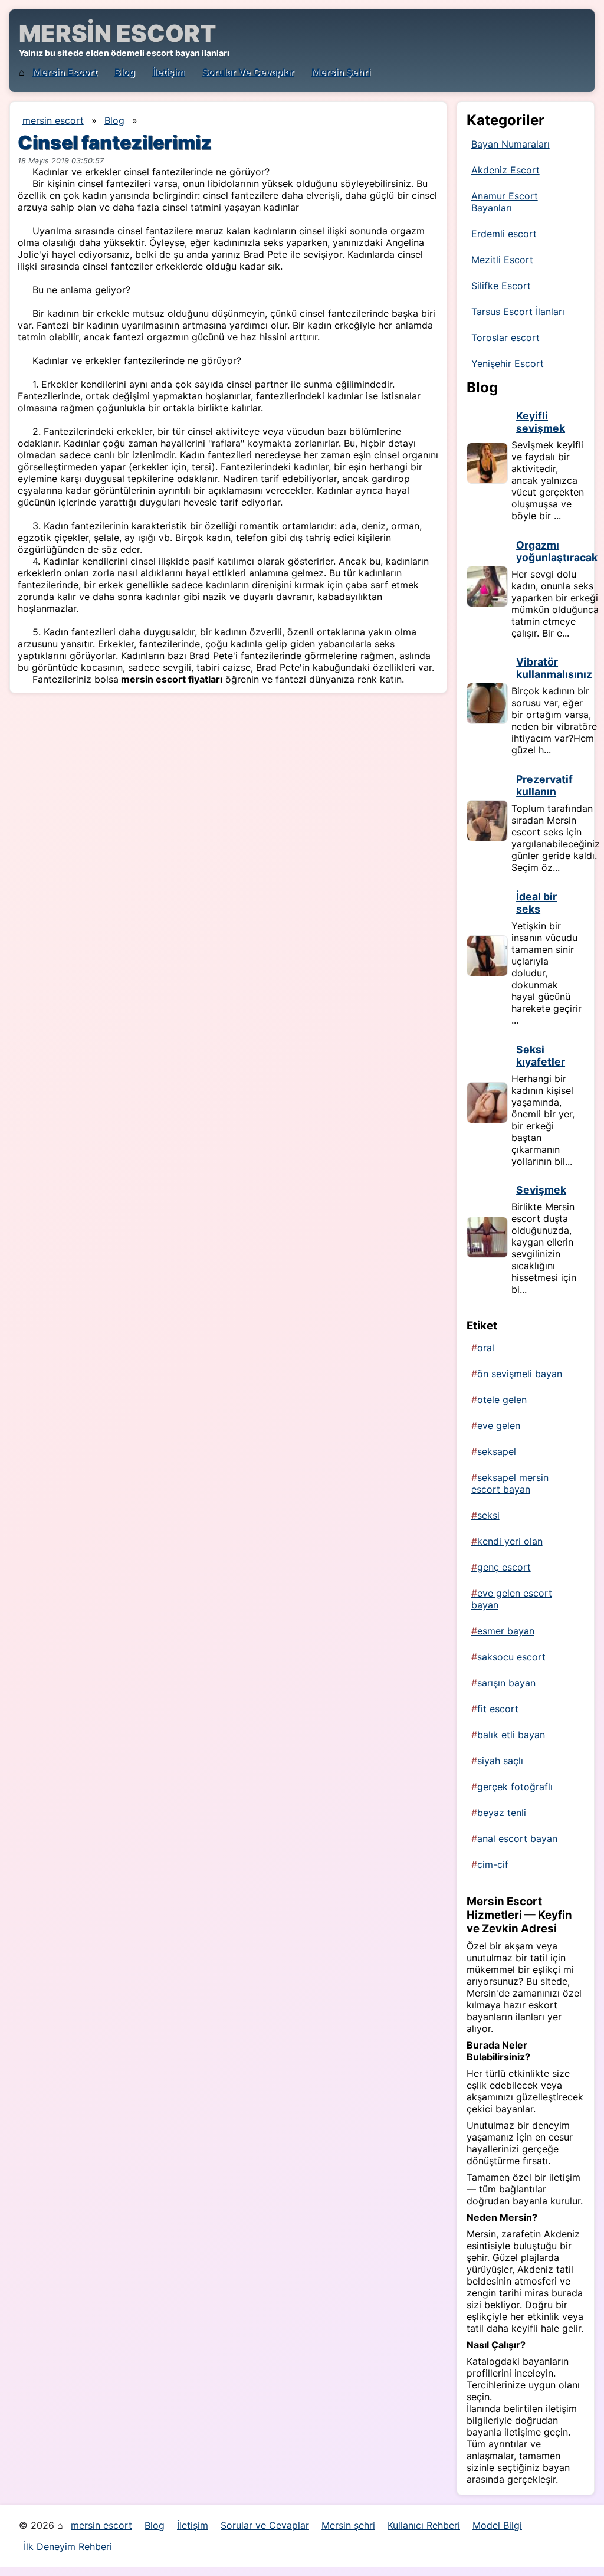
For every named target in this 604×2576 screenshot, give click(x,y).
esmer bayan (506, 1631)
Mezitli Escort (502, 260)
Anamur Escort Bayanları (505, 202)
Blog (125, 72)
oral (486, 1348)
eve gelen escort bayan (512, 1599)
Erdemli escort (504, 234)
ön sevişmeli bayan (520, 1374)
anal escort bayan (517, 1838)
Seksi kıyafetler (541, 1056)
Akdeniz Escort (505, 170)
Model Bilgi (497, 2525)
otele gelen (502, 1400)
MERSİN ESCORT (117, 33)
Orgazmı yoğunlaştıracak (557, 551)
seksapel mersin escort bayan (510, 1483)
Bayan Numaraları (511, 144)
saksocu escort (511, 1657)
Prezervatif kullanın (544, 785)
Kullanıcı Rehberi (424, 2525)
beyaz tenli (502, 1813)
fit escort (498, 1709)
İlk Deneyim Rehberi (68, 2546)
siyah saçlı (500, 1761)
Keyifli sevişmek (541, 422)
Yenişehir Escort (508, 363)
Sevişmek (541, 1190)
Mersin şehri (341, 72)
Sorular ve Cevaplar (248, 72)
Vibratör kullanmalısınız (554, 668)
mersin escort (65, 72)
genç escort (504, 1567)
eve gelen (499, 1425)
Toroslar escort (505, 337)
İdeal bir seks (536, 903)
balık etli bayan (511, 1735)
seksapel (497, 1451)
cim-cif (493, 1864)
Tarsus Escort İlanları (518, 312)
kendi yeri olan (510, 1541)
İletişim (169, 72)
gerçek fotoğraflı (515, 1787)
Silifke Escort (501, 286)
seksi (488, 1515)
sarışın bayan (506, 1683)
